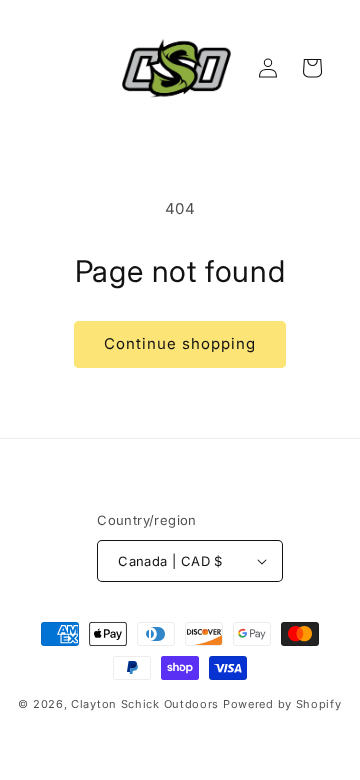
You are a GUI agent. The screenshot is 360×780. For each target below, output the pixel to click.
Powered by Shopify (282, 704)
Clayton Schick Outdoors (145, 704)
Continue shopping (180, 343)
